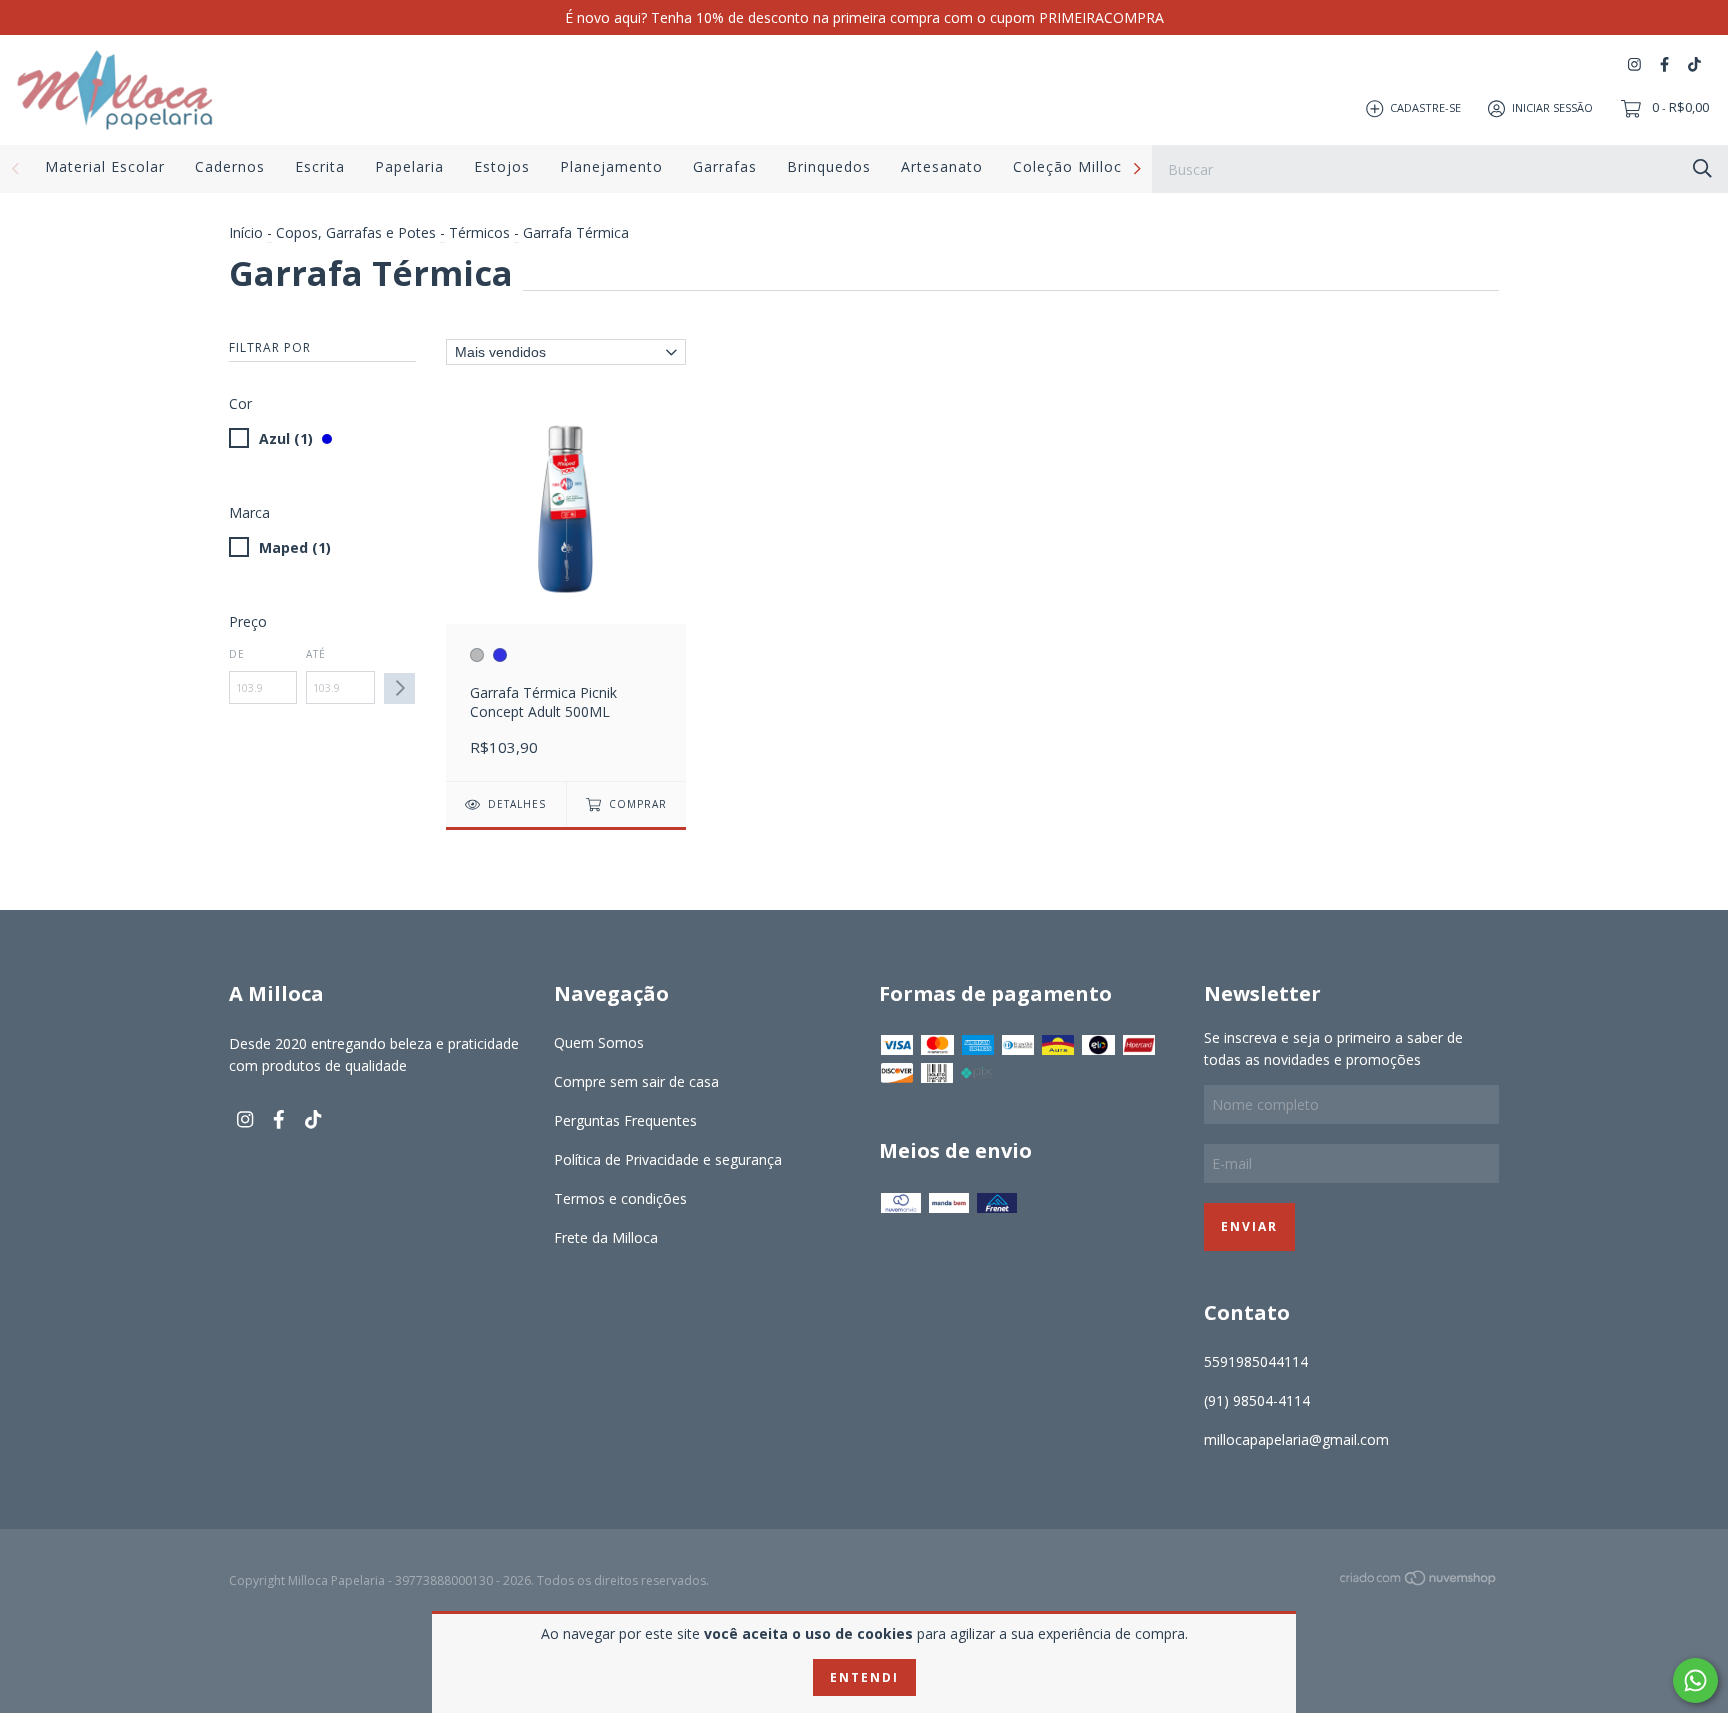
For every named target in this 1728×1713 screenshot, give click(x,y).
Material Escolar (105, 166)
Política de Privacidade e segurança (668, 1159)
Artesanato (942, 166)
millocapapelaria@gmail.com (1296, 1439)
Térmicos (479, 232)
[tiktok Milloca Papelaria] (1694, 64)
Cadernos (230, 166)
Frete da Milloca (606, 1237)
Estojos (502, 166)
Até (316, 654)
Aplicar (399, 688)
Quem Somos (599, 1042)
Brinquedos (829, 166)
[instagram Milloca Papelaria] (1634, 64)
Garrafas (725, 166)
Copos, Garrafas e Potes (356, 232)
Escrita (320, 166)
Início (246, 232)
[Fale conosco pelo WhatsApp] (1695, 1680)
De (237, 654)
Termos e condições (620, 1198)
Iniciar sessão (1552, 107)
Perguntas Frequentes (625, 1120)
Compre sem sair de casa (636, 1081)
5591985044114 (1256, 1361)
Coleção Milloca (1072, 166)
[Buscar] (1702, 167)
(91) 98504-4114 (1257, 1400)
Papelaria (409, 166)
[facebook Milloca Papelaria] (1664, 64)
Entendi (864, 1677)
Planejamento (611, 166)
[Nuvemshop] (1419, 1581)
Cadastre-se (1425, 107)
